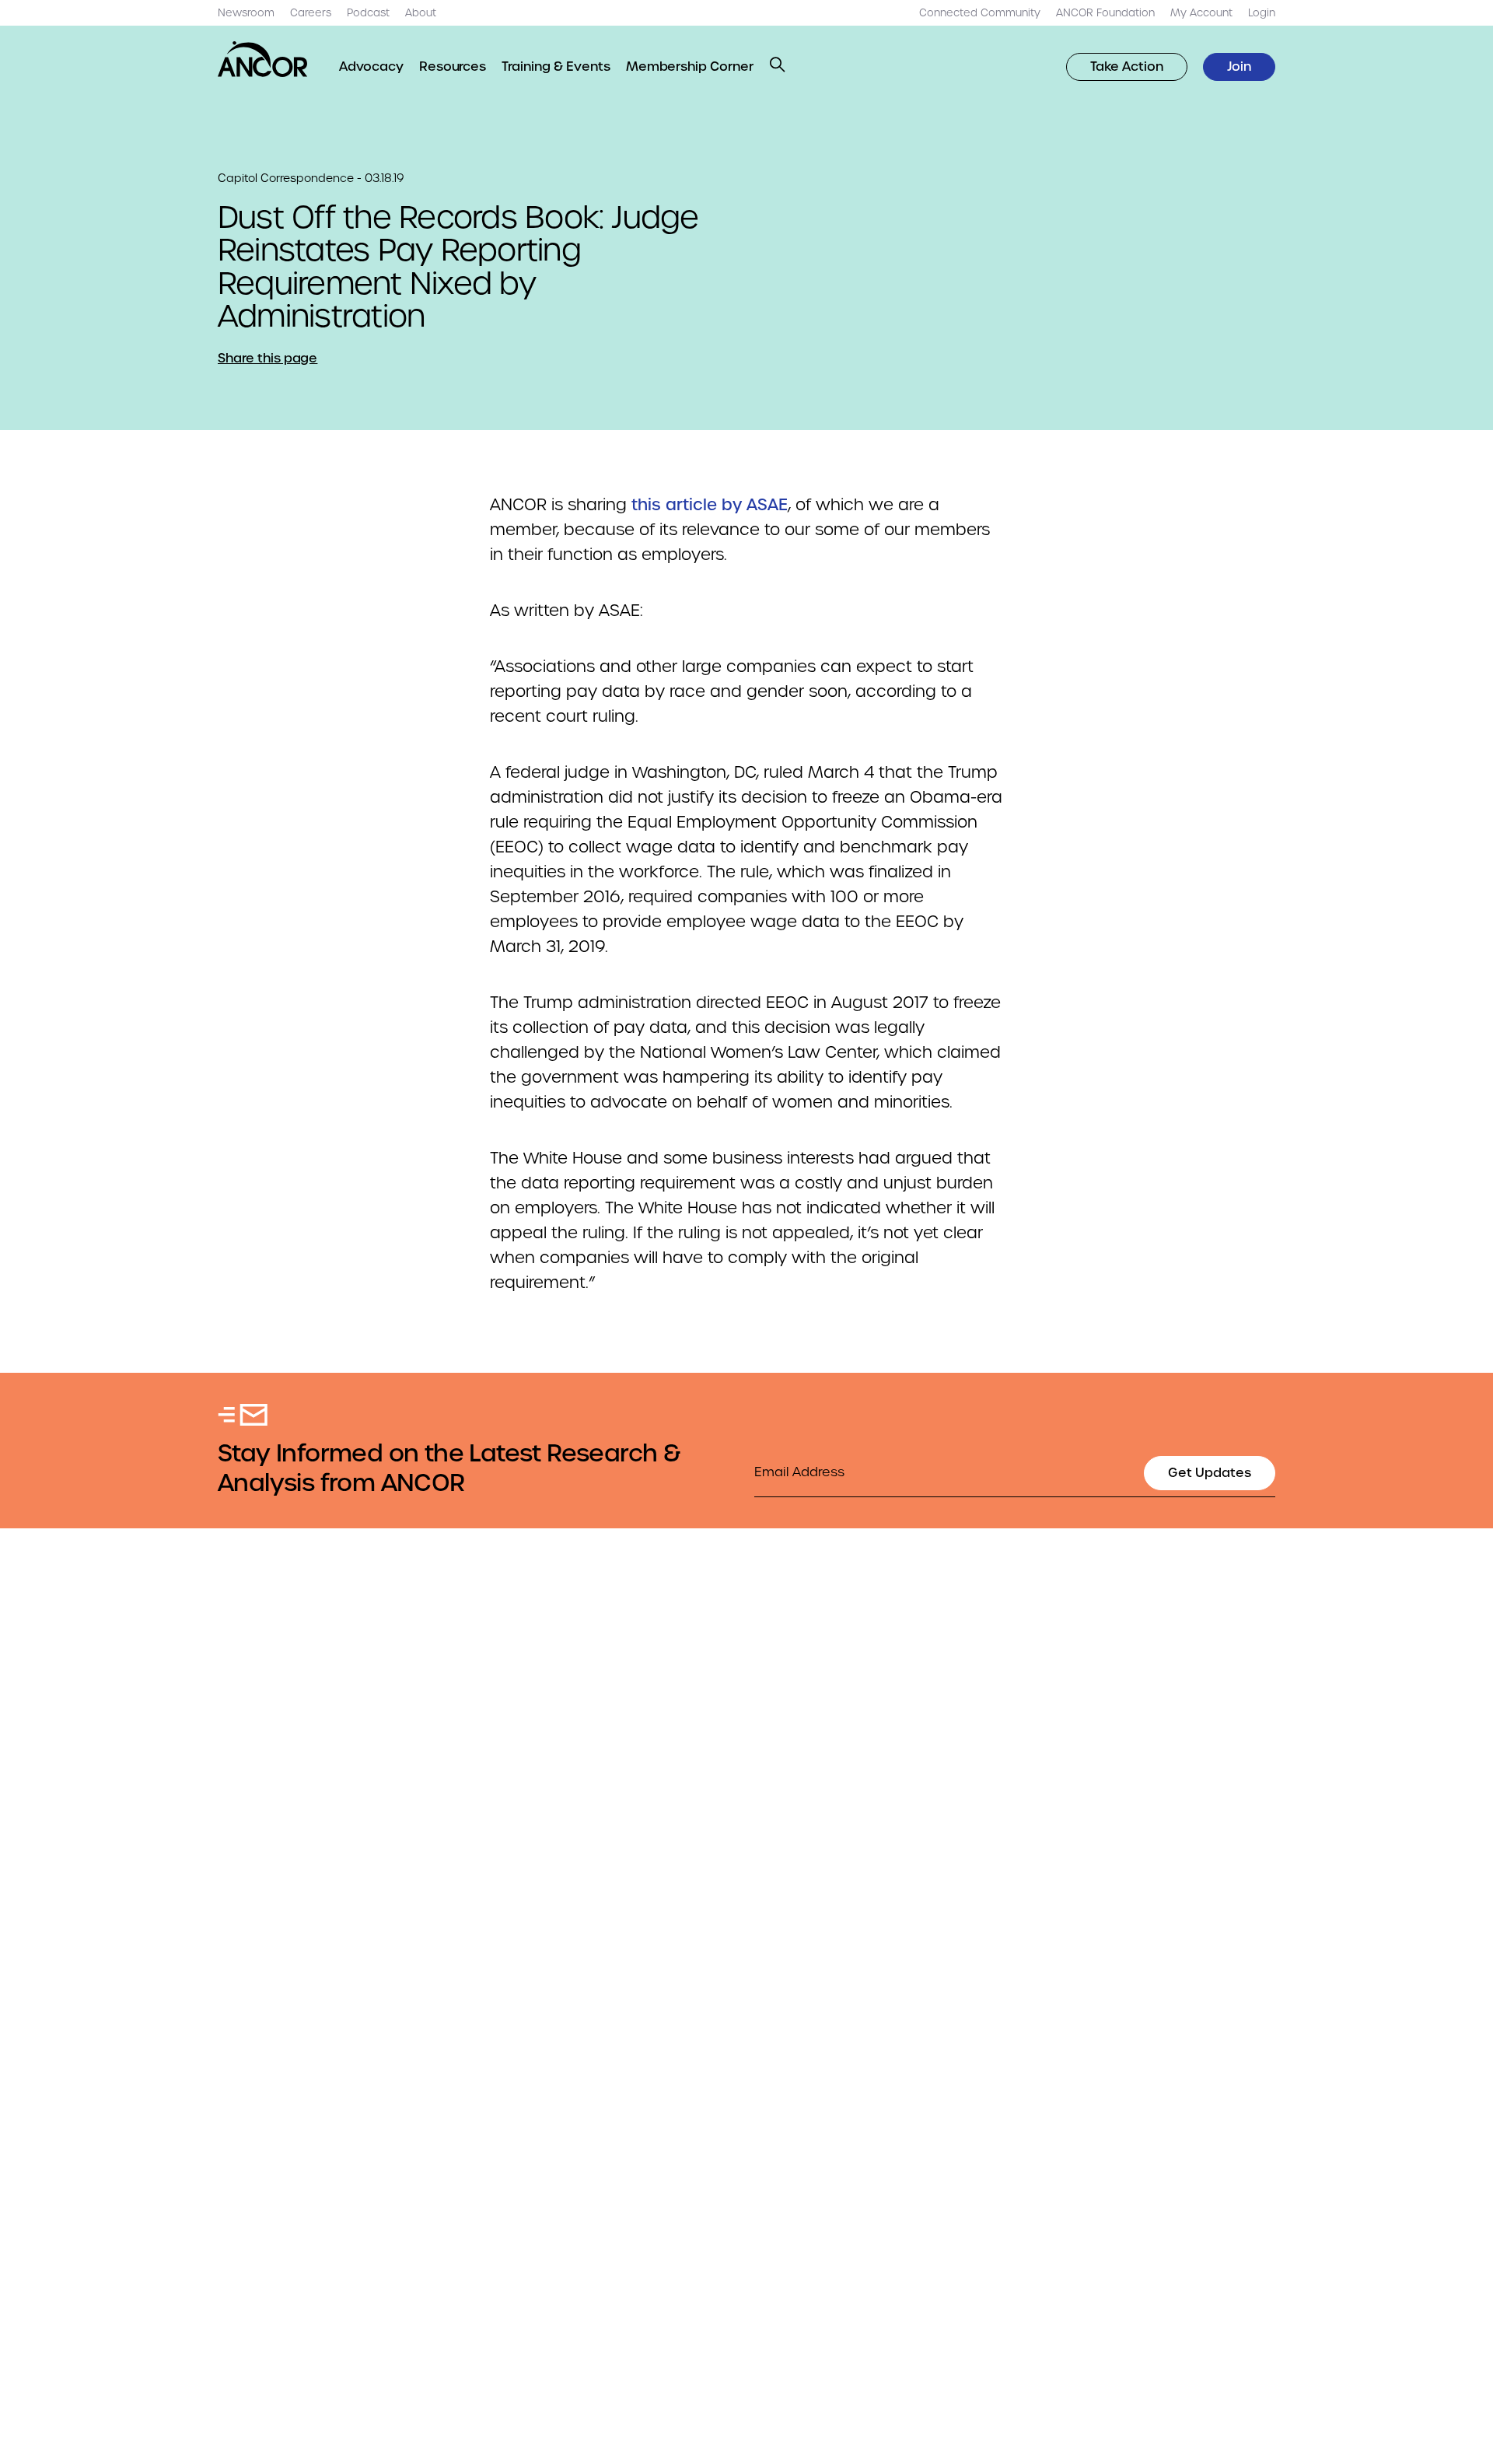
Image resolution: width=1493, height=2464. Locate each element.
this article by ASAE (710, 505)
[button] (778, 65)
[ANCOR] (263, 59)
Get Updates (1210, 1473)
